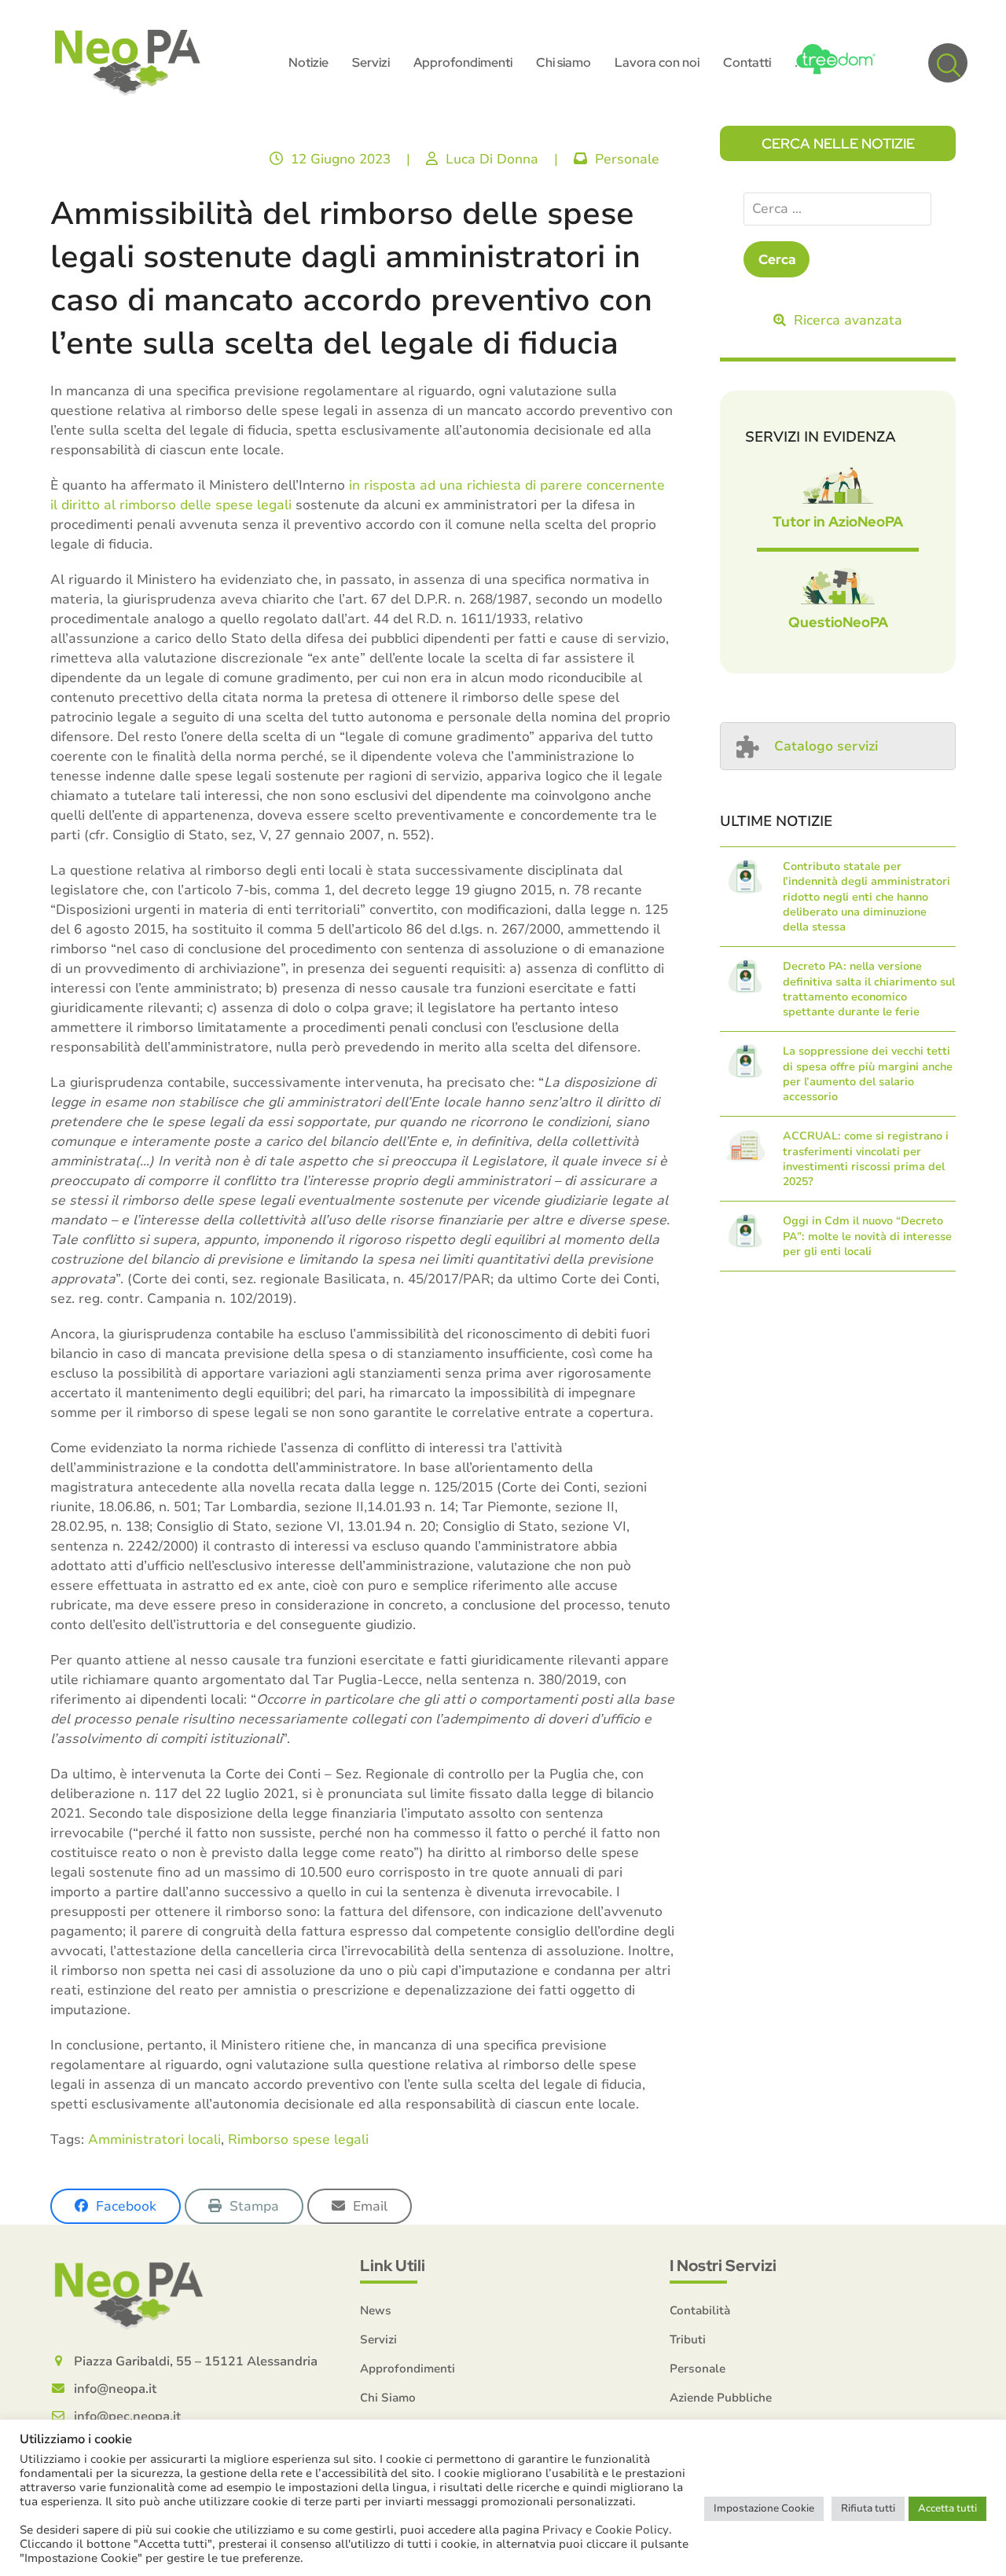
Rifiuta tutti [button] (868, 2508)
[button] (948, 63)
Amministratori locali (154, 2139)
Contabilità (700, 2310)
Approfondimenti (408, 2369)
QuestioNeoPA (838, 622)
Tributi (688, 2339)
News (376, 2310)
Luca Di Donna (492, 159)
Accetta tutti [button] (947, 2508)
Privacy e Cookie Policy (606, 2530)
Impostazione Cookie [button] (764, 2508)
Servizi (378, 2339)
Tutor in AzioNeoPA (838, 521)
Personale (627, 159)
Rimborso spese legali (298, 2139)
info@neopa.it (115, 2389)
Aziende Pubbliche (721, 2398)
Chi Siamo (388, 2398)
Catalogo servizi (826, 746)
